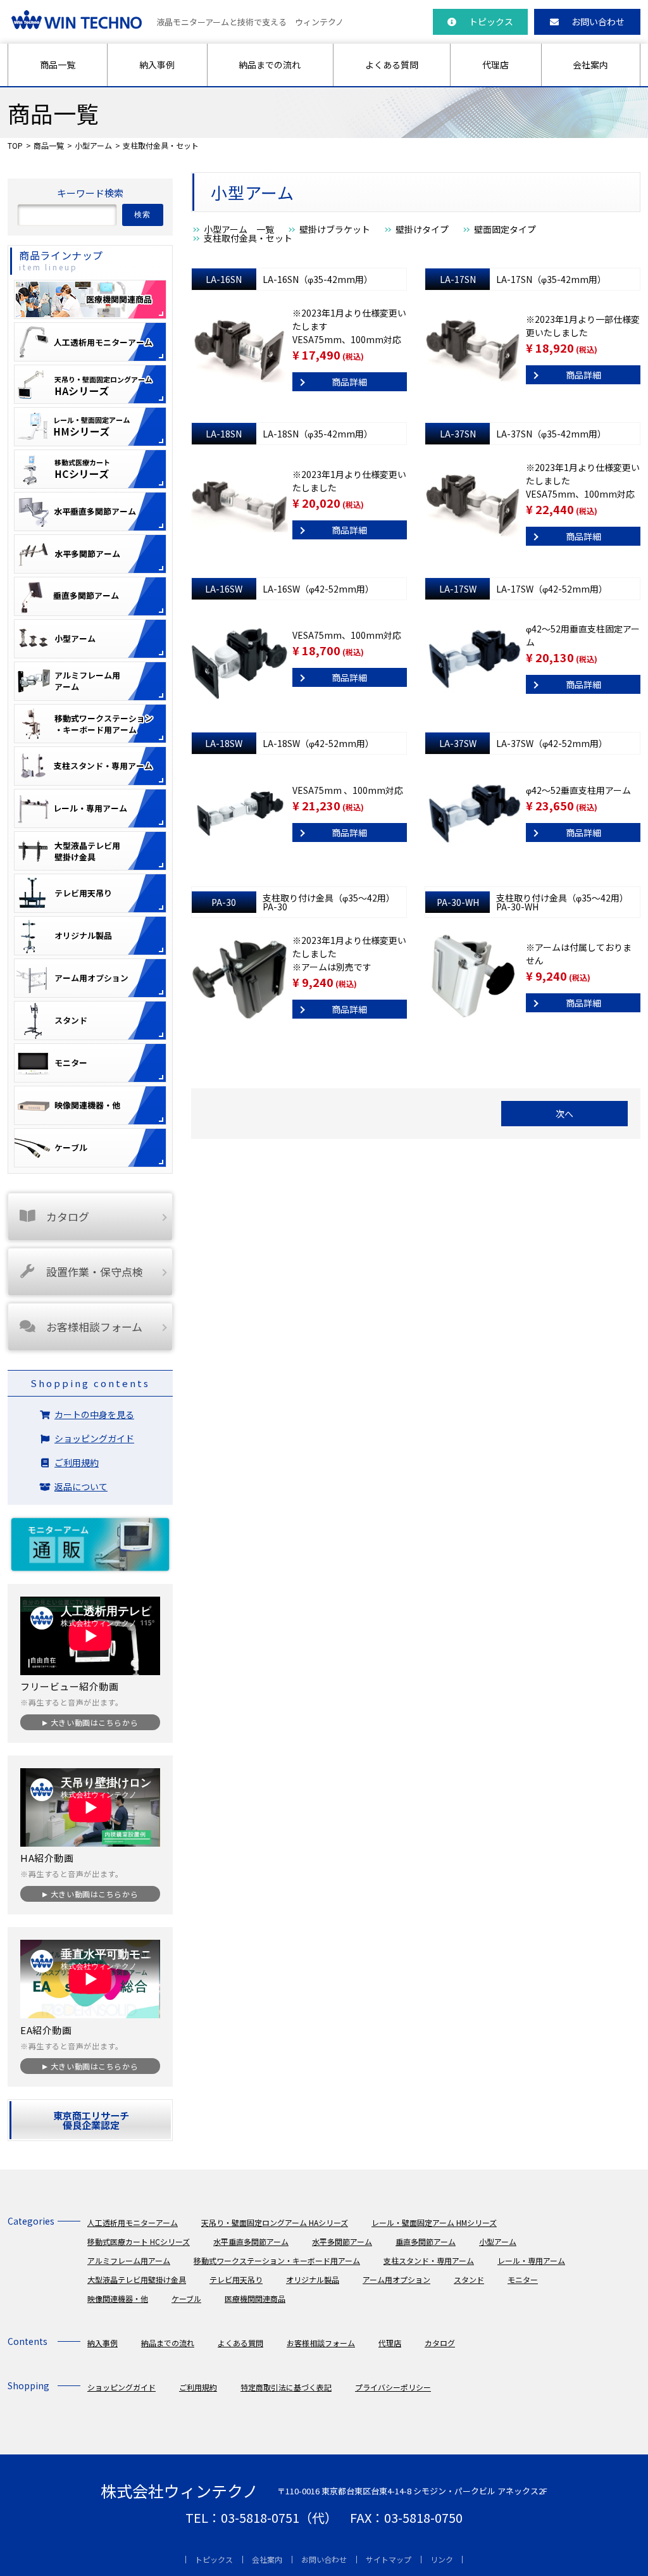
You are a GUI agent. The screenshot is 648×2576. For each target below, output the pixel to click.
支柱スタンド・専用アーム (429, 2260)
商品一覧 (58, 65)
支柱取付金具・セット (248, 238)
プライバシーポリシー (393, 2387)
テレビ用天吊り (236, 2279)
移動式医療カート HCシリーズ (139, 2241)
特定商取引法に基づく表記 (286, 2387)
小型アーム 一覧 (239, 229)
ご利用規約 (77, 1462)
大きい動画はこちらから (94, 1722)
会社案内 (590, 65)
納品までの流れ (270, 65)
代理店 (495, 65)
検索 (143, 215)
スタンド (469, 2279)
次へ (564, 1114)
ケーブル (186, 2298)
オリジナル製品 (313, 2279)
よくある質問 (392, 65)
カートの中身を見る (94, 1414)
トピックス (491, 22)
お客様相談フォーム (94, 1327)
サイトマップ (389, 2559)
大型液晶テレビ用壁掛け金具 (137, 2279)
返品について (81, 1486)
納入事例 (157, 65)
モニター (523, 2279)
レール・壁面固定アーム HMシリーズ (434, 2222)
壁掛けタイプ (422, 229)
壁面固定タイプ (505, 229)
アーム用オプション (396, 2279)
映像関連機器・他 (118, 2298)
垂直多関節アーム (426, 2241)
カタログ (68, 1216)
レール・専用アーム (531, 2260)
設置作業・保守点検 (95, 1272)
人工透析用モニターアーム (133, 2222)
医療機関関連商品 (255, 2298)
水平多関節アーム (342, 2241)
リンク (442, 2559)
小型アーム (93, 145)
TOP (15, 145)
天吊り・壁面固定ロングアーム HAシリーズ (275, 2222)
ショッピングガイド (94, 1438)
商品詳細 (349, 382)
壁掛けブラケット (335, 229)
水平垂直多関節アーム (251, 2241)
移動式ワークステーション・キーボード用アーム (277, 2260)
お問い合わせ (598, 22)
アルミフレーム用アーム (129, 2260)
